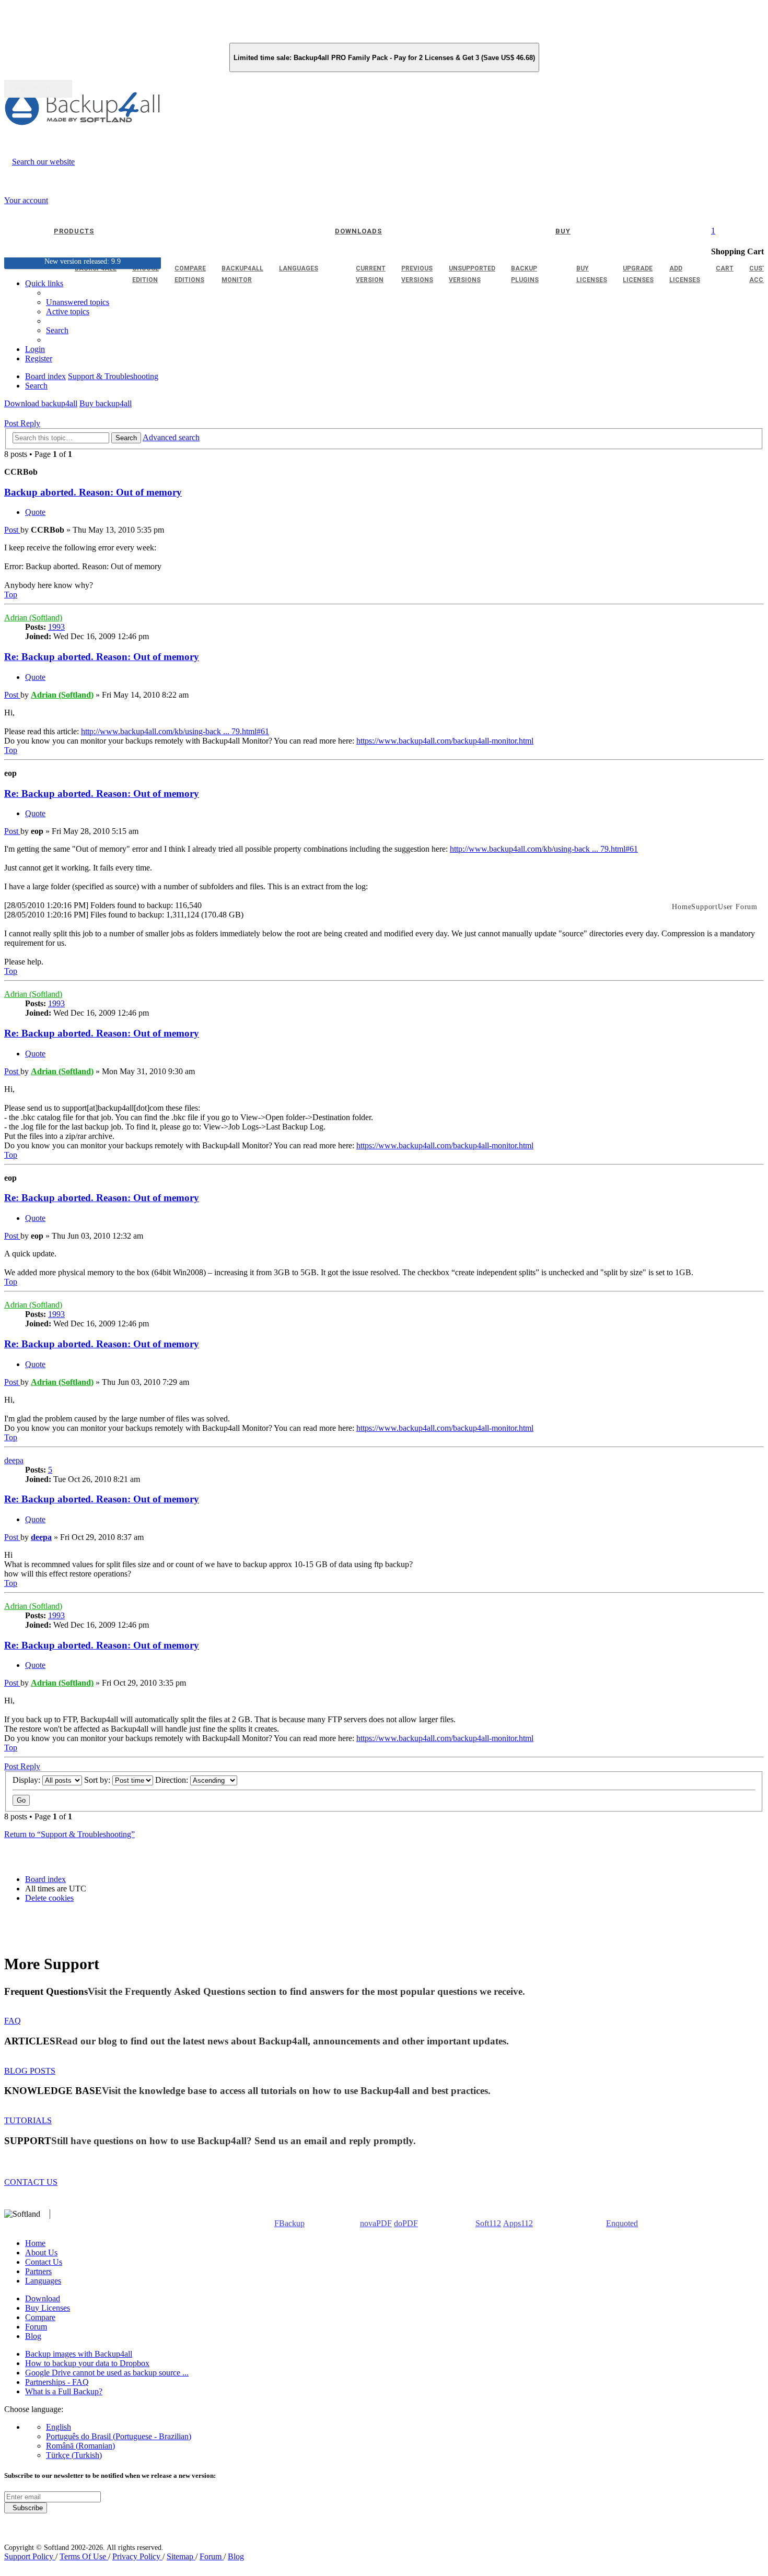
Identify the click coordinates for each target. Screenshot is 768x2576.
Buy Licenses (48, 2308)
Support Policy (30, 2556)
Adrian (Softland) (33, 617)
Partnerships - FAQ (57, 2382)
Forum (36, 2327)
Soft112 (488, 2223)
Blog (33, 2336)
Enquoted (622, 2223)
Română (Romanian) (80, 2446)
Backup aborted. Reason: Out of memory (93, 492)
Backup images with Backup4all (79, 2354)
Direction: (173, 1780)
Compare (40, 2317)
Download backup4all (41, 403)
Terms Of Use (84, 2556)
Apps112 (518, 2223)
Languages (43, 2281)
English (59, 2427)
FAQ (13, 2021)
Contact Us (44, 2262)
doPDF (406, 2223)
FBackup (289, 2223)
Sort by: (98, 1780)
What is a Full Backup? (64, 2391)
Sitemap (181, 2556)
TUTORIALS (28, 2120)
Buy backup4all (106, 403)
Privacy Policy (137, 2556)
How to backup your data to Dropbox (87, 2363)
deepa (14, 1460)
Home (35, 2243)
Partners (38, 2271)
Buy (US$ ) (38, 89)
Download (43, 2298)
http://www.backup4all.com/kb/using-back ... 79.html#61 (175, 731)
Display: (27, 1780)
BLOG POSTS (30, 2071)
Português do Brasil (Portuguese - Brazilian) (119, 2436)
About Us (41, 2252)
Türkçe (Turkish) (74, 2455)
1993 (56, 627)
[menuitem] (68, 311)
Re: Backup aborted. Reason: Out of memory (102, 657)
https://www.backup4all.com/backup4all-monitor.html (445, 741)
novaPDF (376, 2223)
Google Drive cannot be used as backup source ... (107, 2373)
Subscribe (26, 2508)
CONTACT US (31, 2182)
